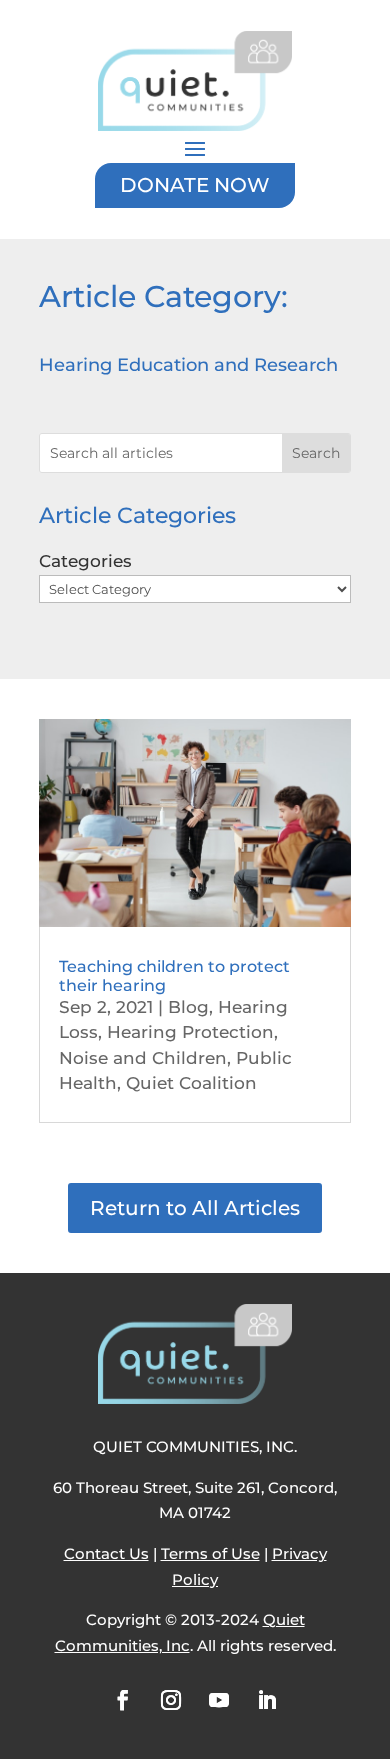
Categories (85, 561)
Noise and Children (143, 1058)
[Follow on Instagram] (171, 1700)
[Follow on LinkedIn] (267, 1700)
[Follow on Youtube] (219, 1700)
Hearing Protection (190, 1032)
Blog (188, 1007)
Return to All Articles (195, 1208)
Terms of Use (210, 1553)
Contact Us (106, 1553)
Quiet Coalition (191, 1083)
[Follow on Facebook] (123, 1700)
